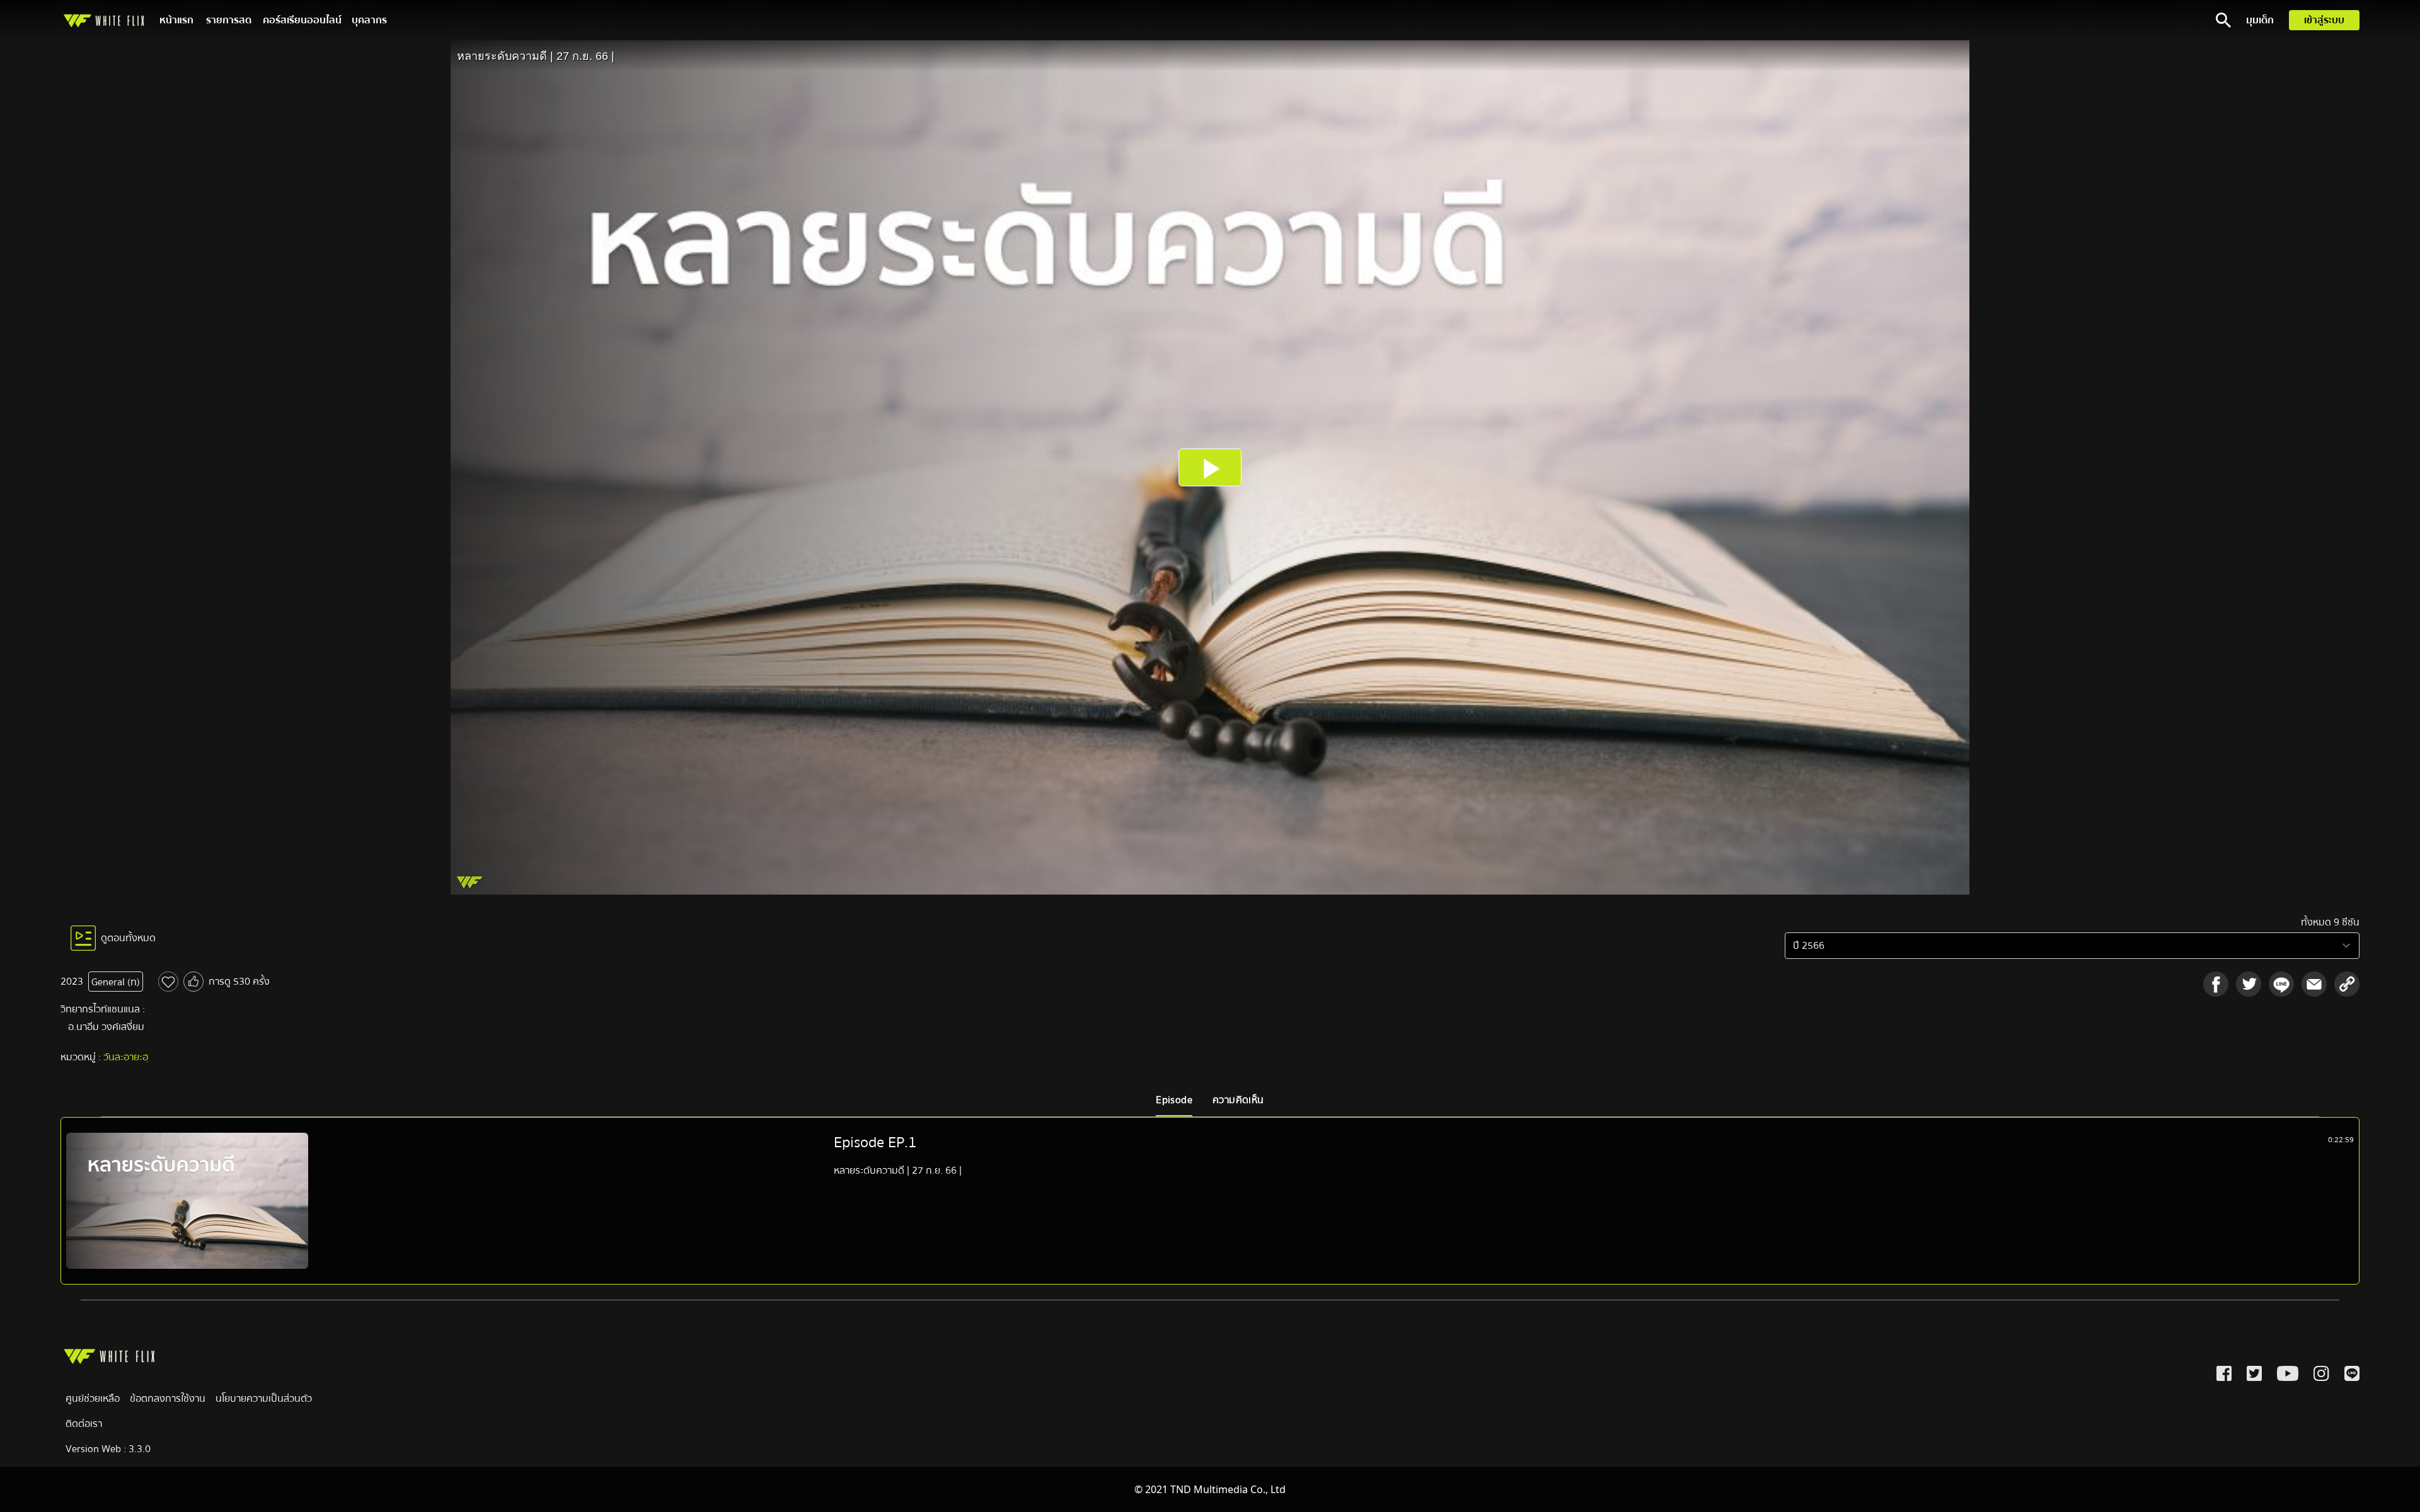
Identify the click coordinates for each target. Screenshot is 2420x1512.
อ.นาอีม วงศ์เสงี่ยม (106, 1027)
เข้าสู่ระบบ (2324, 20)
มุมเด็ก (2260, 20)
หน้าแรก (176, 20)
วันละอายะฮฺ (126, 1057)
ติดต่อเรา (84, 1424)
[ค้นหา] (2223, 20)
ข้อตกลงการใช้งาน (168, 1399)
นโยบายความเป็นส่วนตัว (264, 1399)
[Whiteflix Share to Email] (2314, 984)
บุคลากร (369, 20)
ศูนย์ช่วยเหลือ (93, 1399)
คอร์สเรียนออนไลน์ (302, 20)
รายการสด (229, 20)
